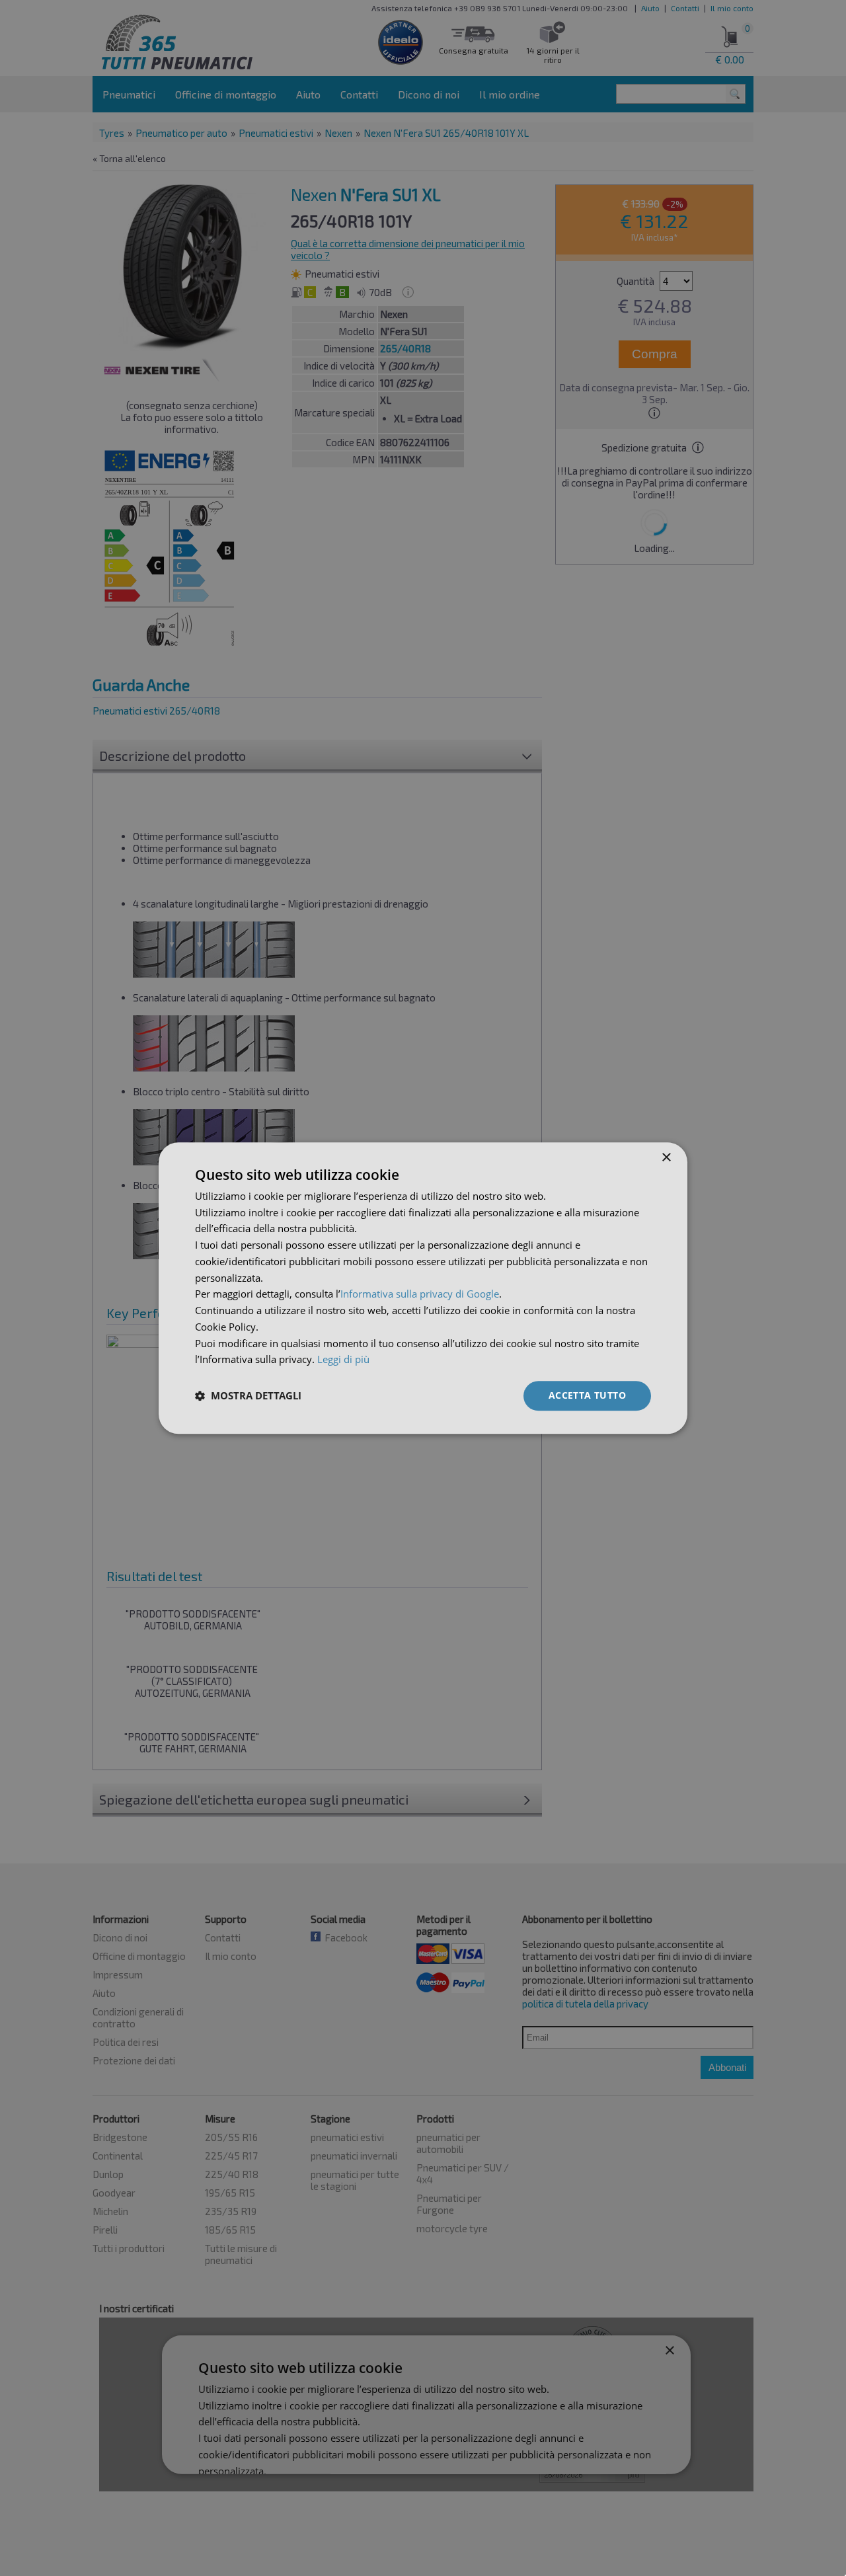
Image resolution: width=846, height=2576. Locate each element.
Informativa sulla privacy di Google (420, 1294)
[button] (248, 1396)
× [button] (666, 1158)
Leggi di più (343, 1360)
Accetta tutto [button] (587, 1395)
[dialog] (423, 1288)
